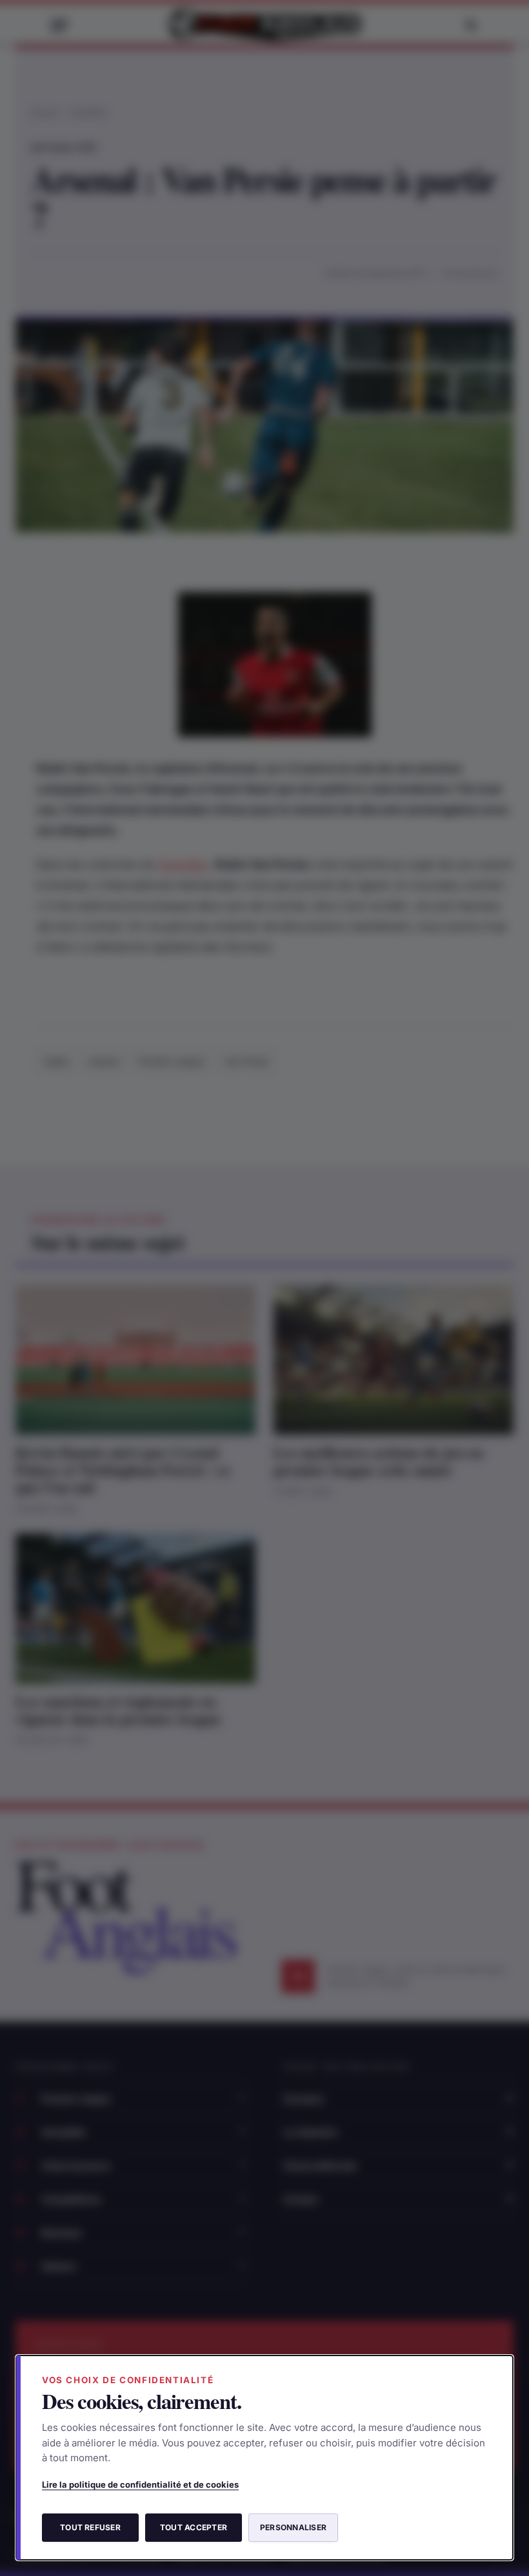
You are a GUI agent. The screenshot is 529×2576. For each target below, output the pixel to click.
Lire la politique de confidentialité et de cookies (140, 2484)
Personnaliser (293, 2527)
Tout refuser (90, 2527)
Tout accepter (194, 2527)
